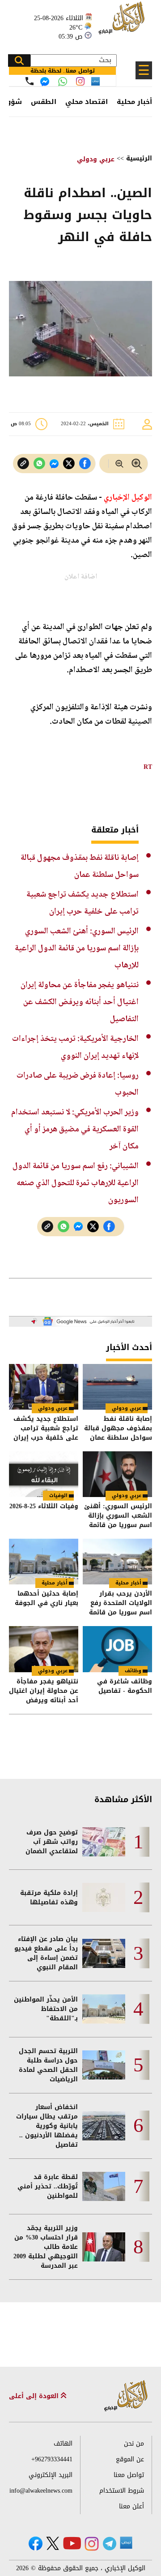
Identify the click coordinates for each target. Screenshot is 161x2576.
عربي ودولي (96, 159)
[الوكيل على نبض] (126, 2543)
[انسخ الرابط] (23, 464)
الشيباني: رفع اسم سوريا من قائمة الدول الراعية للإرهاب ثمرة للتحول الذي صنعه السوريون (76, 1183)
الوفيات (58, 1495)
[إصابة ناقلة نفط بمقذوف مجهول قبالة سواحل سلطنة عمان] (117, 1387)
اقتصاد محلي (87, 102)
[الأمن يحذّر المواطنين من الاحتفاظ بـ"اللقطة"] (104, 2009)
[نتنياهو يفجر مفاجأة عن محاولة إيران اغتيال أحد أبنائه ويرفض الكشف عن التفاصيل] (44, 1649)
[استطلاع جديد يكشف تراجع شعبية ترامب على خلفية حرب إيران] (44, 1387)
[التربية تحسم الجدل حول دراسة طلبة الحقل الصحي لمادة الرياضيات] (104, 2065)
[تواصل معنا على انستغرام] (80, 81)
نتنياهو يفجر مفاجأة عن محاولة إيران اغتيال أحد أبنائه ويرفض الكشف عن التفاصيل (80, 1002)
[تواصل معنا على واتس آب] (63, 82)
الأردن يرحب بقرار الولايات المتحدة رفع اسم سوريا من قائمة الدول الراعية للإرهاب (120, 1603)
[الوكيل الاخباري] (126, 2396)
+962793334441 (52, 2459)
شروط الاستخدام (122, 2491)
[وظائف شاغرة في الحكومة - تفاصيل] (117, 1649)
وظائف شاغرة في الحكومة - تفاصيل (125, 1687)
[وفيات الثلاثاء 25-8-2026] (44, 1474)
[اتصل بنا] (30, 81)
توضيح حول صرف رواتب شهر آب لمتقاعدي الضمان (52, 1842)
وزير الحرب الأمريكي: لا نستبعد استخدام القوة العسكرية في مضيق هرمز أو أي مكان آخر (75, 1129)
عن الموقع (130, 2459)
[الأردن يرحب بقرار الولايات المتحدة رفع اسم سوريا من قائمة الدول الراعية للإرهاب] (117, 1562)
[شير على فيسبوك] (85, 464)
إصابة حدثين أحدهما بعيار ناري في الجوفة (47, 1599)
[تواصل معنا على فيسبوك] (45, 82)
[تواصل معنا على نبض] (95, 81)
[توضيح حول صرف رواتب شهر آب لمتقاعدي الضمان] (104, 1842)
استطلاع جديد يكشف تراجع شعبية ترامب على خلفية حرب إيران (46, 1428)
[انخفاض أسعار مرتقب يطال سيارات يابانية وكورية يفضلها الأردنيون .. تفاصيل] (104, 2126)
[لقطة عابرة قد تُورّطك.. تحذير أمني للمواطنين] (104, 2186)
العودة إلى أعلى (35, 2396)
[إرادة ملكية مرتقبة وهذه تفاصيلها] (104, 1897)
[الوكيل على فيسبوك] (36, 2544)
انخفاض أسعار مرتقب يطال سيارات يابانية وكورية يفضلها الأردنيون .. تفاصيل (47, 2126)
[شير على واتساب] (39, 464)
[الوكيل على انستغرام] (92, 2544)
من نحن (134, 2444)
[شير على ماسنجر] (54, 464)
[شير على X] (69, 464)
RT (148, 767)
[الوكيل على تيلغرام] (110, 2544)
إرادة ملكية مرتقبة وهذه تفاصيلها (49, 1898)
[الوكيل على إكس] (53, 2543)
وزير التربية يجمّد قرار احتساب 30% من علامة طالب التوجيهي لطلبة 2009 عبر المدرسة (46, 2247)
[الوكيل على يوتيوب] (72, 2543)
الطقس (44, 102)
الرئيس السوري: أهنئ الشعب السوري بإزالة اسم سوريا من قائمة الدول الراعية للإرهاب (77, 948)
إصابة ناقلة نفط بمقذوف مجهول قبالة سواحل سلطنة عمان (118, 1428)
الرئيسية (139, 158)
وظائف (133, 1671)
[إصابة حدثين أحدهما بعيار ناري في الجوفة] (44, 1562)
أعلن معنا (131, 2506)
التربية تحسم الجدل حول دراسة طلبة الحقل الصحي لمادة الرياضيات (48, 2065)
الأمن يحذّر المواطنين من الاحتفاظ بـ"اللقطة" (46, 2009)
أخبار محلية (134, 102)
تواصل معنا (129, 2475)
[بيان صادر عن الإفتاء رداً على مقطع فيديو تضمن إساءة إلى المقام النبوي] (104, 1953)
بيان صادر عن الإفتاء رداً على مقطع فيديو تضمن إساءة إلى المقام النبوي (46, 1953)
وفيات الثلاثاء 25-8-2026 (44, 1507)
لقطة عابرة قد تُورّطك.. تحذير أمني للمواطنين (48, 2186)
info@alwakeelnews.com (41, 2491)
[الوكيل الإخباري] (123, 23)
